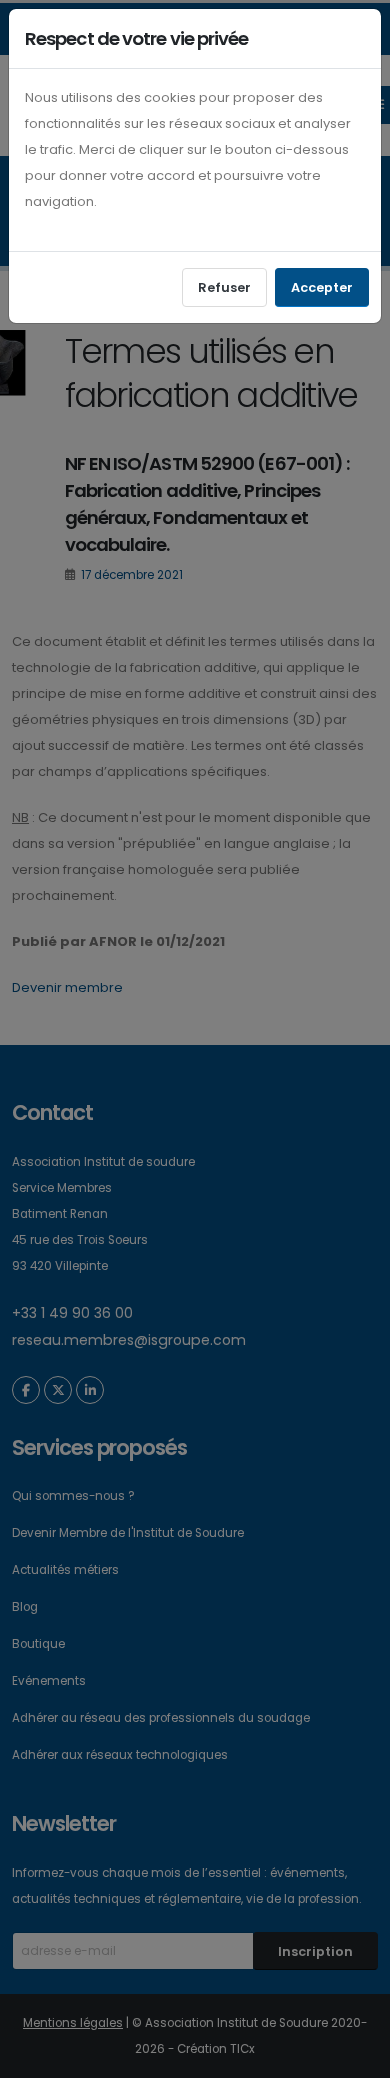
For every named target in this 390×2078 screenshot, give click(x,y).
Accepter (322, 287)
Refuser (224, 287)
